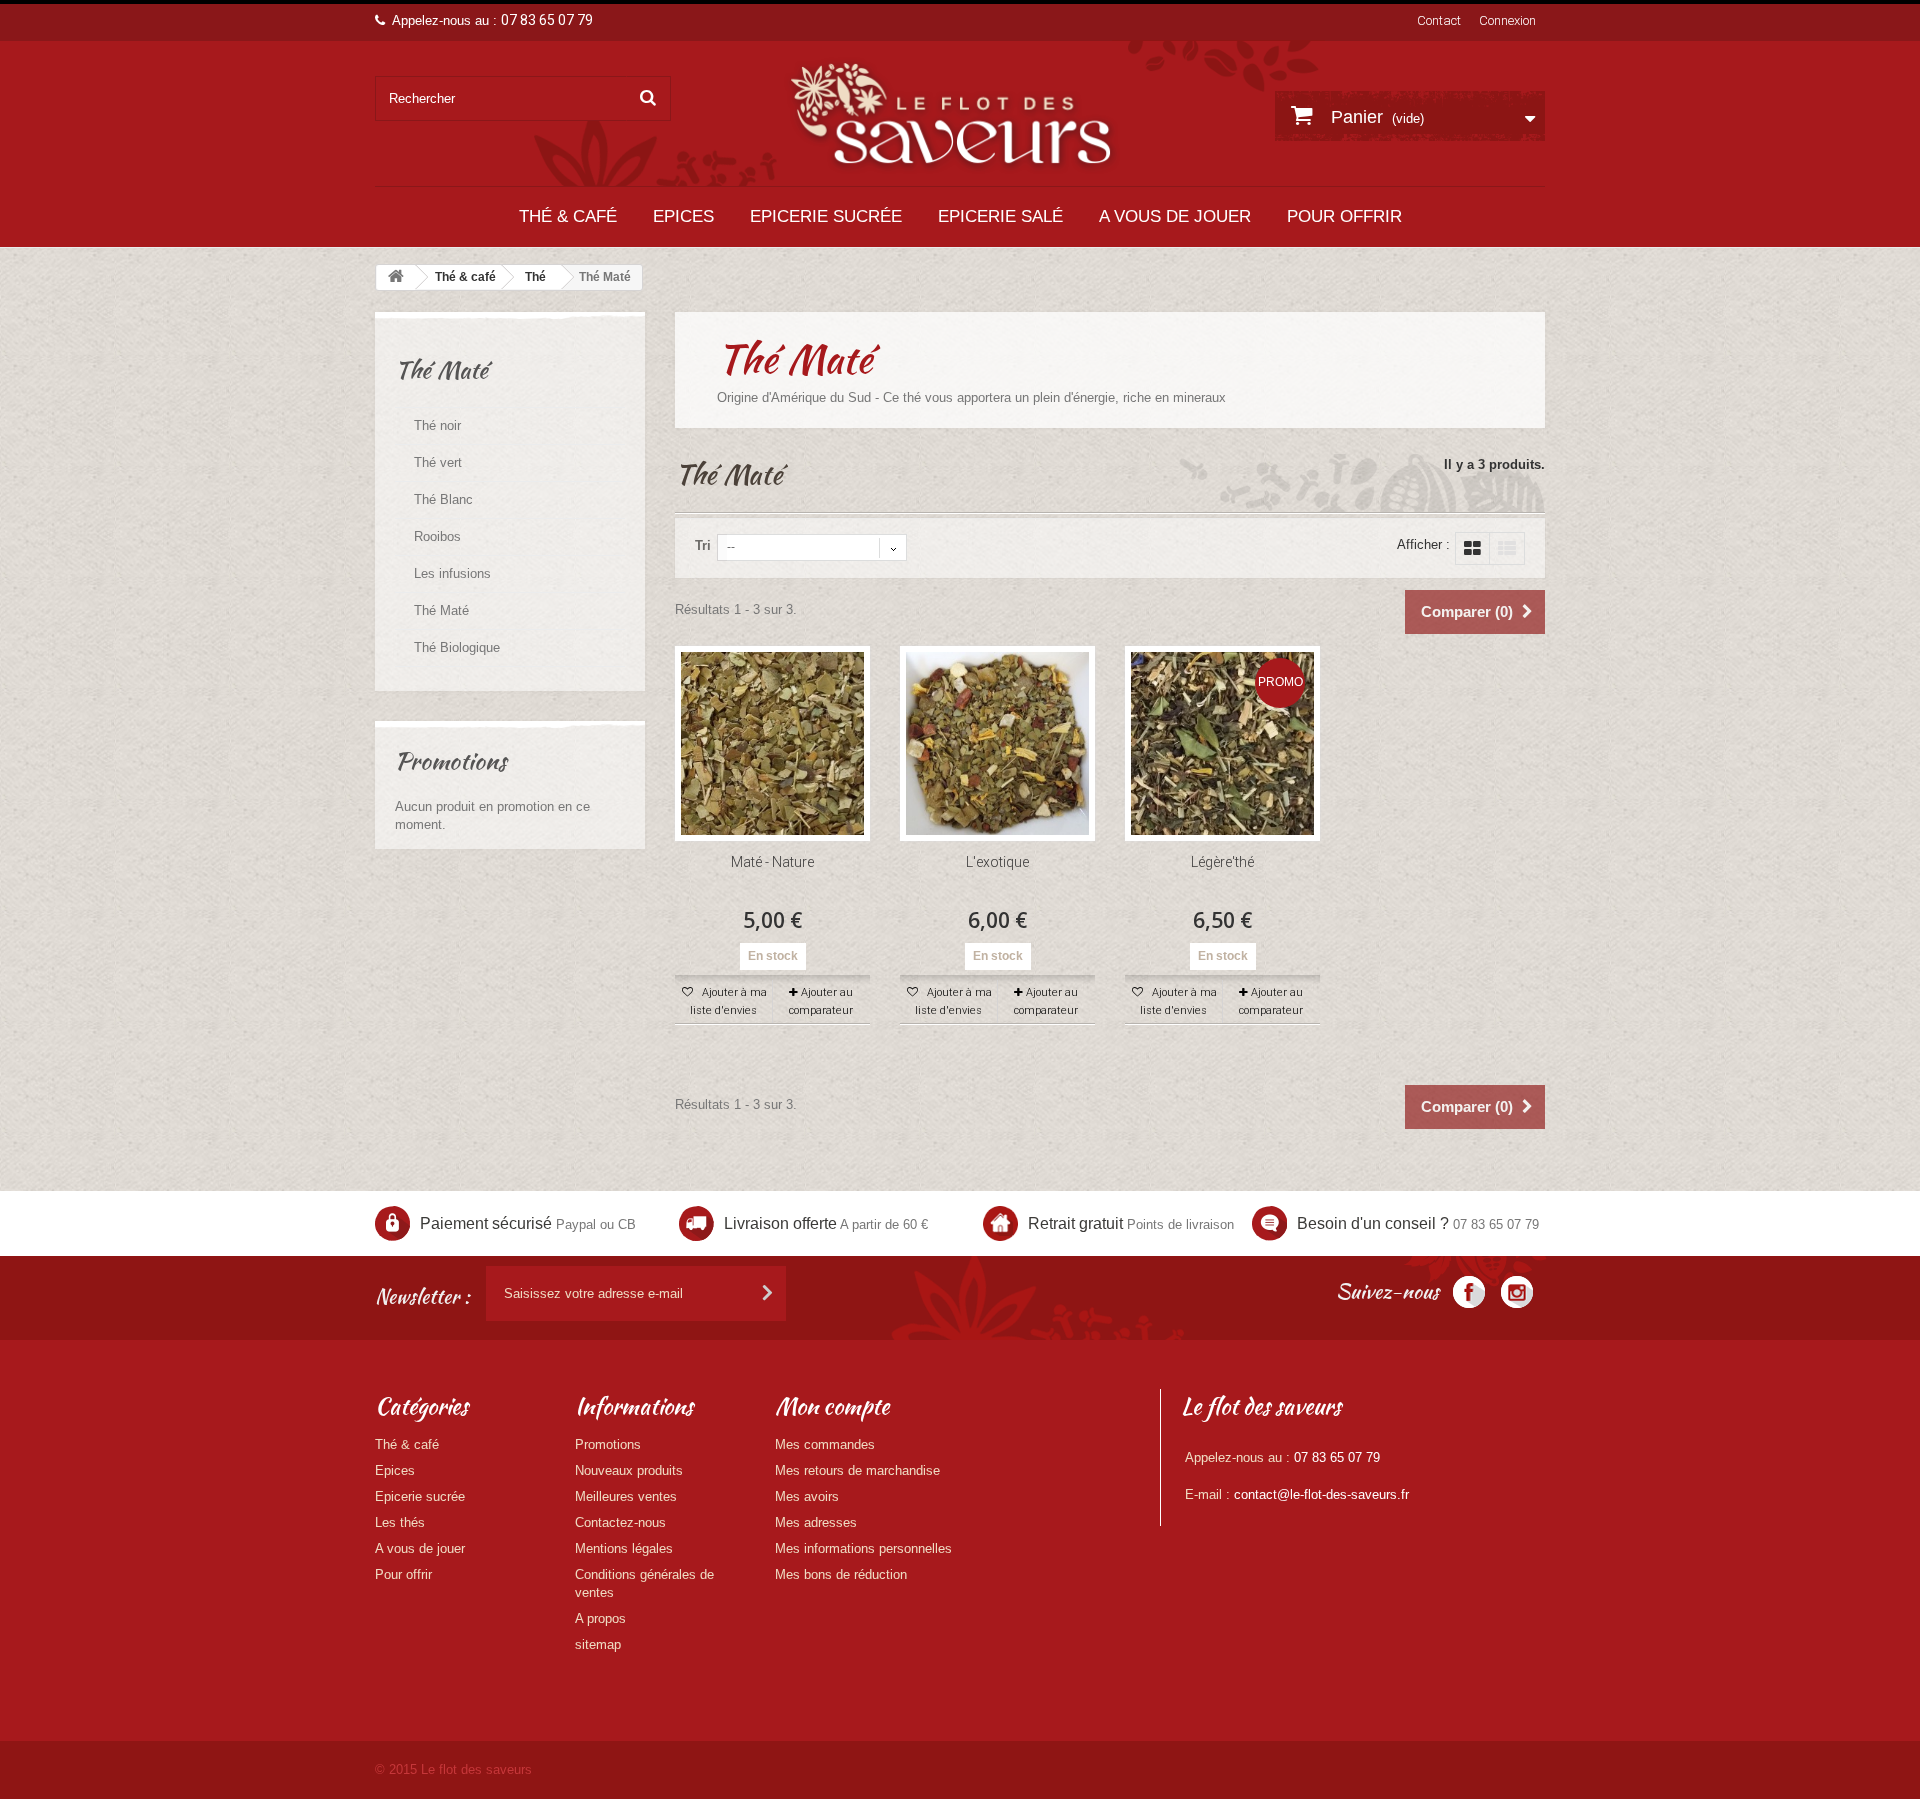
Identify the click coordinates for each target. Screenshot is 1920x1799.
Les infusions (452, 573)
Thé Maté (441, 610)
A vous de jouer (1175, 216)
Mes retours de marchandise (857, 1470)
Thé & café (568, 216)
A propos (600, 1618)
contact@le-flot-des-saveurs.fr (1321, 1494)
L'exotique (997, 862)
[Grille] (1472, 548)
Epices (683, 216)
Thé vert (438, 462)
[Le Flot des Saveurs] (952, 114)
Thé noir (437, 425)
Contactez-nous (620, 1522)
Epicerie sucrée (826, 216)
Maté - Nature (772, 862)
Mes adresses (816, 1522)
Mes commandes (825, 1444)
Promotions (450, 760)
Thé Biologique (457, 647)
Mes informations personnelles (863, 1548)
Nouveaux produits (629, 1470)
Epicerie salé (1000, 216)
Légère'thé (1222, 862)
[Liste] (1507, 548)
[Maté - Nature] (772, 743)
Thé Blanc (443, 499)
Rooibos (437, 536)
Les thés (400, 1522)
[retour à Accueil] (396, 277)
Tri (703, 545)
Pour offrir (1344, 216)
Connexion (1507, 20)
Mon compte (832, 1406)
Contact (1439, 20)
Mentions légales (624, 1548)
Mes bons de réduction (841, 1574)
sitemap (598, 1644)
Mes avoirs (807, 1496)
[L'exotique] (997, 743)
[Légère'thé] (1222, 743)
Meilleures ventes (626, 1496)
